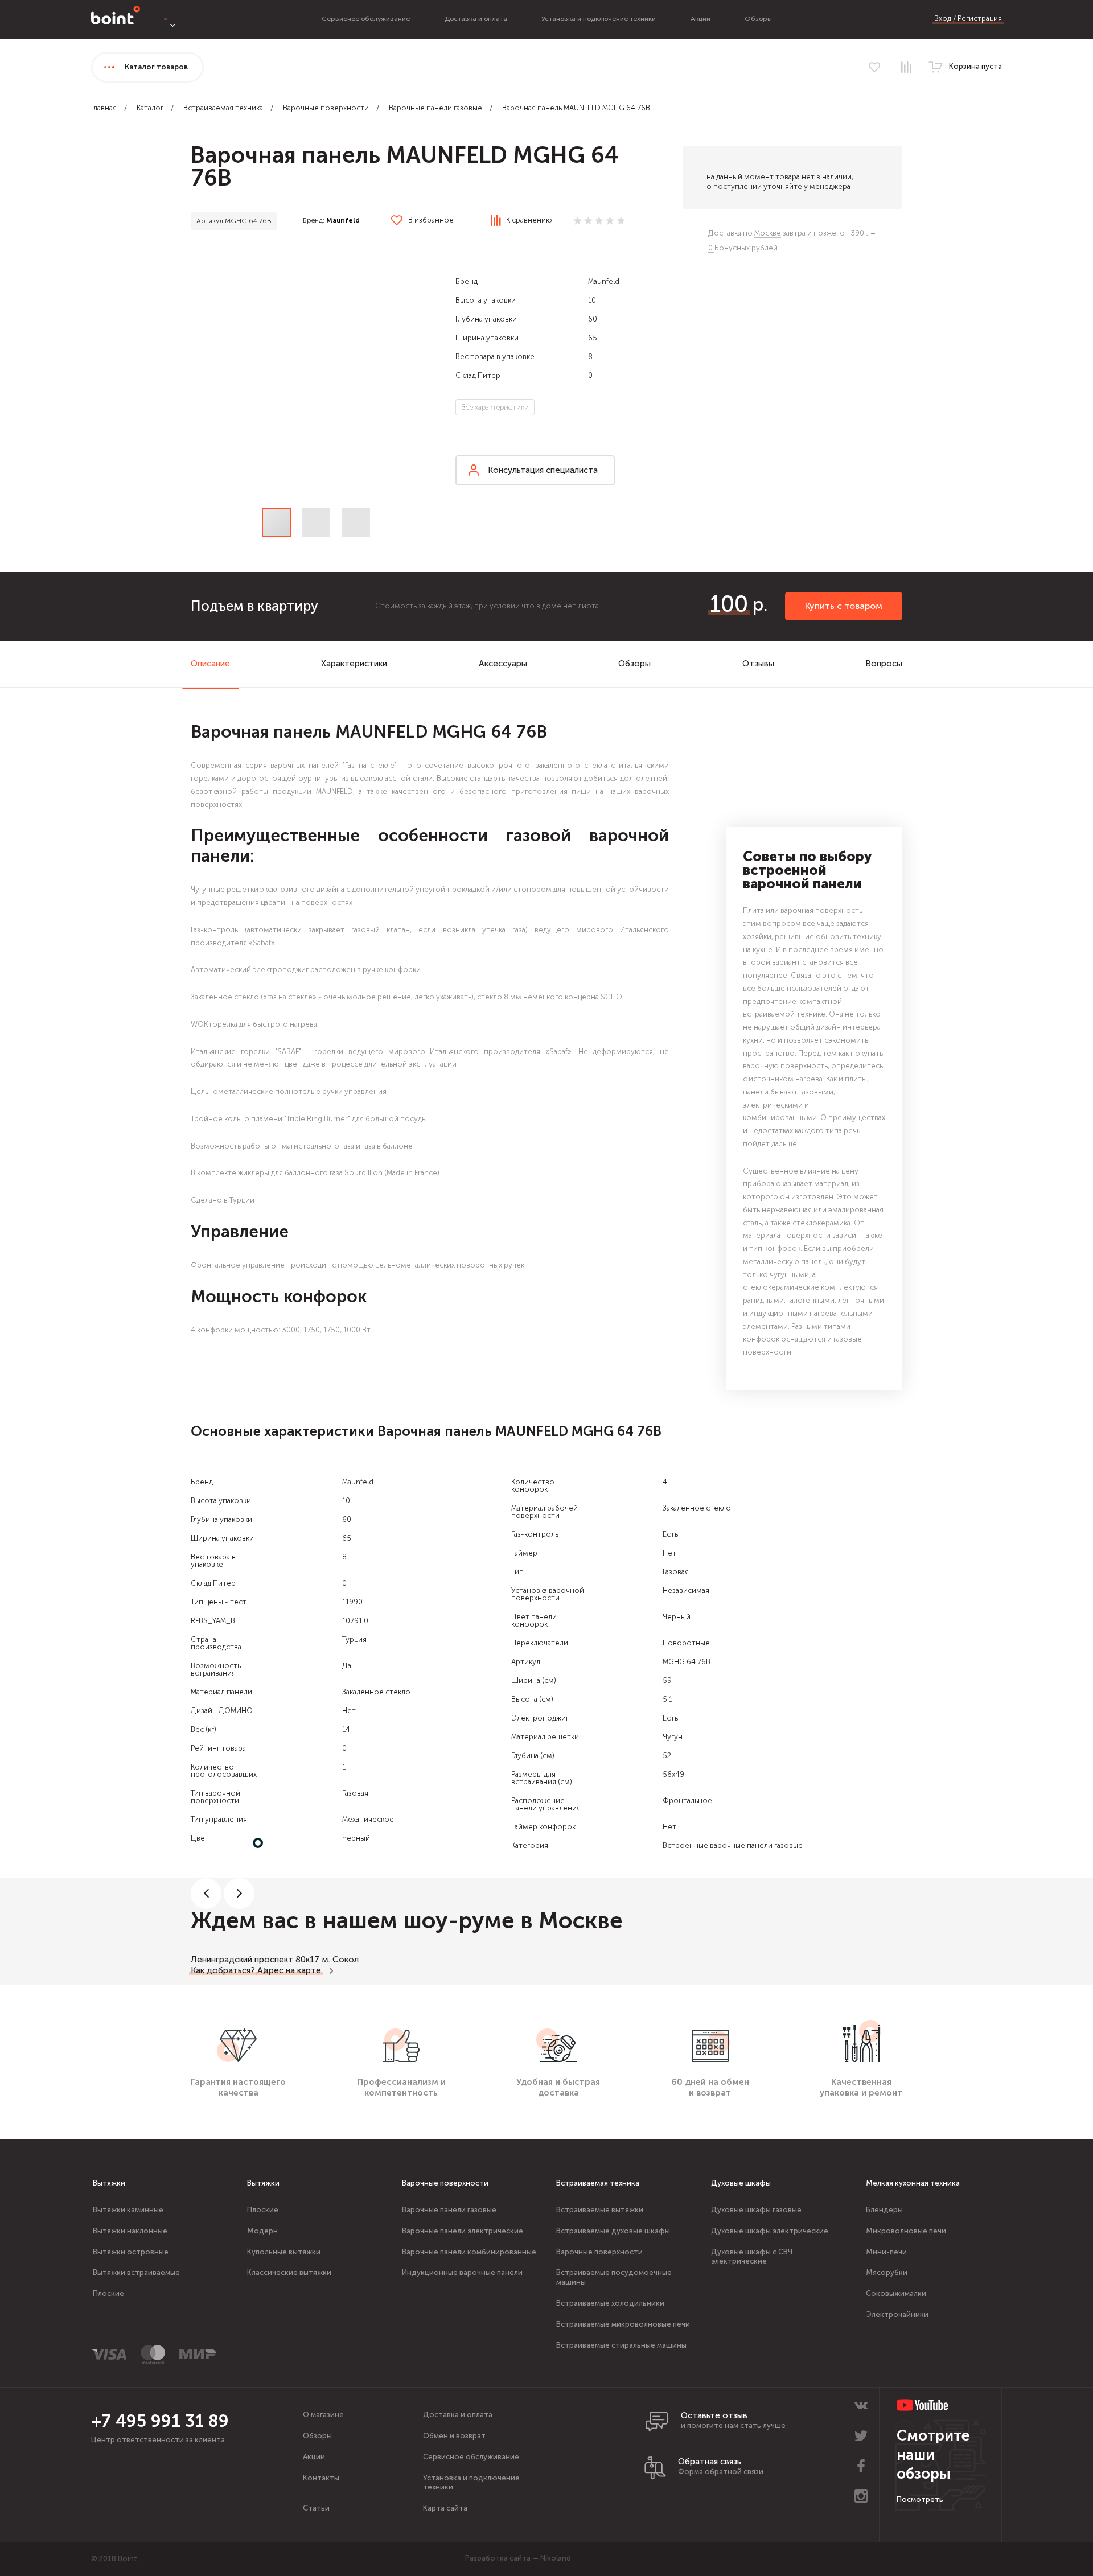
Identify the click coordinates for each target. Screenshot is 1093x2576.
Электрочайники (897, 2314)
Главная (104, 108)
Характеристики (354, 664)
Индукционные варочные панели (462, 2272)
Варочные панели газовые (435, 108)
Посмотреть (920, 2499)
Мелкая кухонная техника (913, 2183)
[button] (316, 369)
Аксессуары (503, 664)
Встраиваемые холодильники (610, 2303)
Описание (210, 664)
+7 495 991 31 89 (160, 2421)
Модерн (262, 2231)
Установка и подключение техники (599, 19)
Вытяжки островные (131, 2252)
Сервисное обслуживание (366, 19)
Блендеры (884, 2210)
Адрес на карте (289, 1970)
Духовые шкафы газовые (756, 2210)
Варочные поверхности (326, 108)
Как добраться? (223, 1970)
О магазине (323, 2415)
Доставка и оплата (476, 19)
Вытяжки (109, 2183)
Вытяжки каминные (128, 2210)
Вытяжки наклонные (130, 2231)
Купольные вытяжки (284, 2252)
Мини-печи (886, 2252)
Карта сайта (445, 2508)
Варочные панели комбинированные (469, 2252)
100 (729, 604)
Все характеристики (495, 407)
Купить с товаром (844, 606)
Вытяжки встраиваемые (136, 2272)
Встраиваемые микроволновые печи (623, 2324)
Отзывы (758, 664)
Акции (700, 19)
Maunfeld (343, 220)
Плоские (108, 2293)
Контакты (321, 2478)
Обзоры (758, 19)
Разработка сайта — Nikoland (518, 2558)
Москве (768, 233)
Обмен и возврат (454, 2436)
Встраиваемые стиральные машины (621, 2345)
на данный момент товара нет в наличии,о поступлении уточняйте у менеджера (780, 182)
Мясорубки (887, 2272)
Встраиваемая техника (223, 108)
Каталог (150, 108)
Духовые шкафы (741, 2183)
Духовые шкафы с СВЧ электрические (752, 2257)
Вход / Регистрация (968, 18)
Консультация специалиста (543, 470)
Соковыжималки (896, 2293)
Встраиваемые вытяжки (600, 2210)
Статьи (316, 2508)
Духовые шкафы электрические (770, 2231)
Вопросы (884, 664)
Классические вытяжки (289, 2272)
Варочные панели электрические (463, 2231)
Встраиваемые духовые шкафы (613, 2231)
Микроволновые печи (906, 2231)
